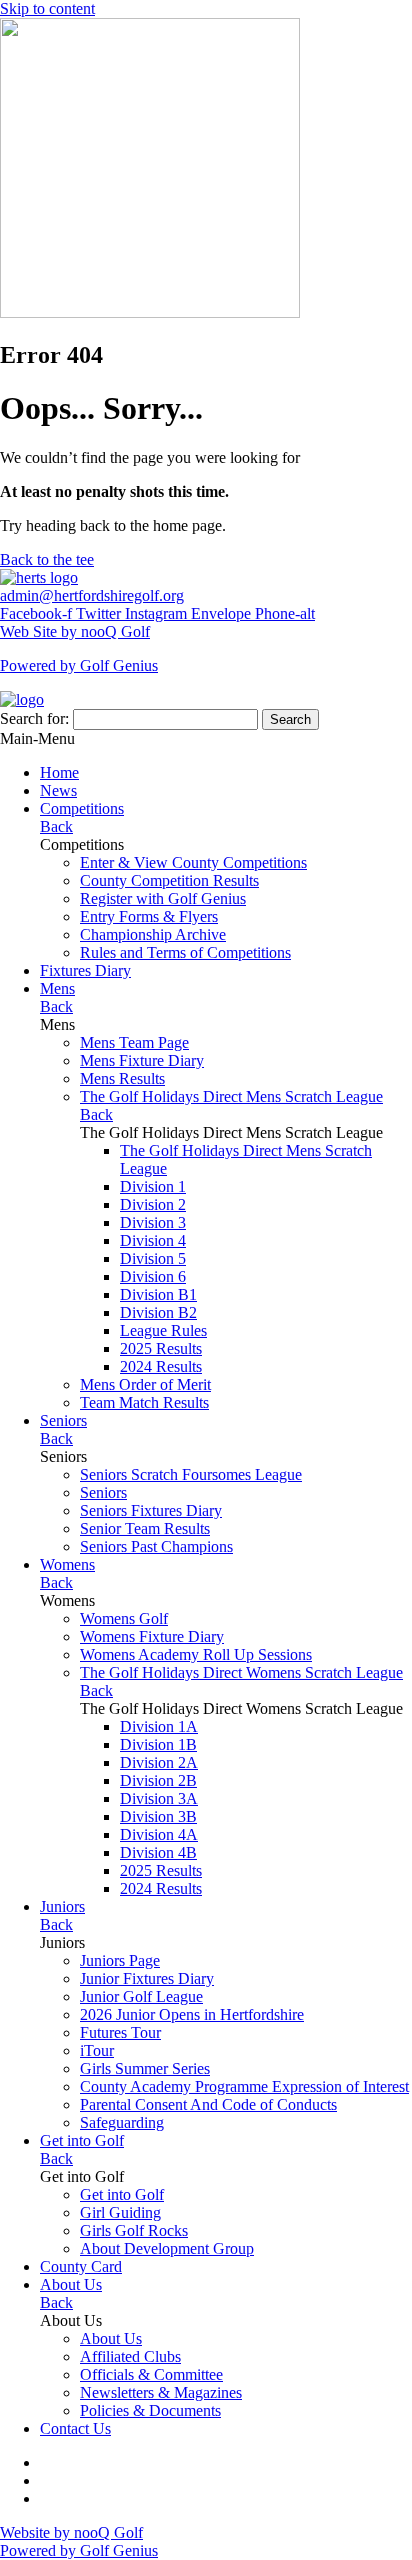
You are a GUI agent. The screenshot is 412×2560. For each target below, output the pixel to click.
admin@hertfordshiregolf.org (92, 595)
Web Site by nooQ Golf (75, 631)
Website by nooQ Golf (71, 2532)
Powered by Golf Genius (79, 665)
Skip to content (47, 8)
